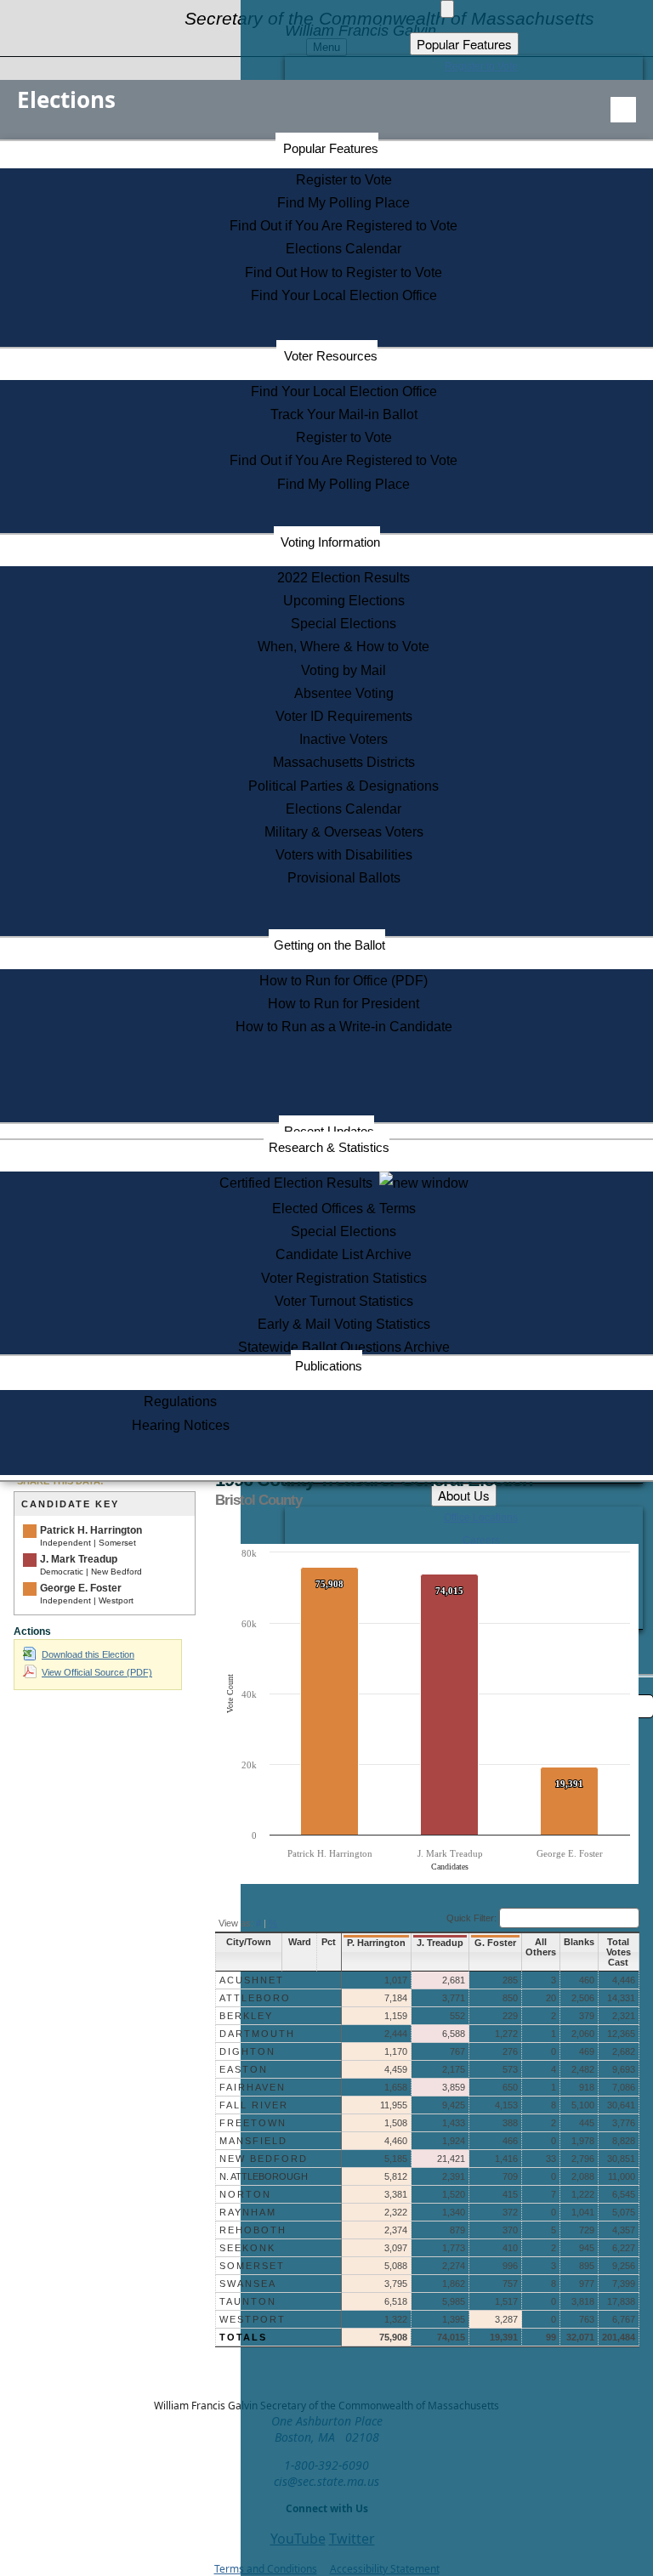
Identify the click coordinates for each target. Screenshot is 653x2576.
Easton (244, 2069)
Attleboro (255, 1998)
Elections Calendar (344, 249)
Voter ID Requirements (344, 716)
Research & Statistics (329, 1147)
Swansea (248, 2284)
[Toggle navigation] (623, 110)
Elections (66, 99)
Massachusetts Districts (344, 762)
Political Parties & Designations (344, 786)
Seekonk (247, 2248)
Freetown (253, 2123)
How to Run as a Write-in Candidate (344, 1027)
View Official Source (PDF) (97, 1672)
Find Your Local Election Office (344, 295)
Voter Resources (331, 356)
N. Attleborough (264, 2176)
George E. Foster (81, 1588)
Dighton (247, 2051)
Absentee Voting (344, 693)
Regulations (180, 1401)
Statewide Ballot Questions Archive (344, 1347)
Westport (253, 2319)
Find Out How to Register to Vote (344, 272)
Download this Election (88, 1654)
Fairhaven (253, 2087)
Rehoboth (253, 2230)
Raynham (248, 2212)
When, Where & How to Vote (344, 647)
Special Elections (344, 624)
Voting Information (330, 542)
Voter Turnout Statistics (344, 1301)
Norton (245, 2194)
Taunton (248, 2301)
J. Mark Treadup (79, 1559)
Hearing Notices (181, 1425)
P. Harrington (376, 1943)
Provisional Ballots (344, 878)
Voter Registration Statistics (344, 1278)
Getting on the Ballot (329, 945)
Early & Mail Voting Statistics (344, 1324)
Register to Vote (344, 180)
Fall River (254, 2105)
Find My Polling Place (344, 203)
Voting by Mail (344, 670)
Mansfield (253, 2141)
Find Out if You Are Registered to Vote (344, 226)
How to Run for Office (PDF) (344, 981)
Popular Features (331, 148)
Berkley (246, 2016)
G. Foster (495, 1943)
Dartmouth (257, 2034)
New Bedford (264, 2159)
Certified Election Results (299, 1183)
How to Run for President (344, 1004)
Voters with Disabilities (344, 855)
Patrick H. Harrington (91, 1530)
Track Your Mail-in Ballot (344, 414)
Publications (329, 1366)
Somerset (252, 2266)
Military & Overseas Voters (344, 832)
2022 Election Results (344, 578)
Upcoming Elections (344, 601)
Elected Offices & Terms (344, 1209)
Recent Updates (329, 1131)
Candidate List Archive (344, 1254)
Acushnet (252, 1980)
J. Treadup (440, 1943)
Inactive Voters (344, 739)
